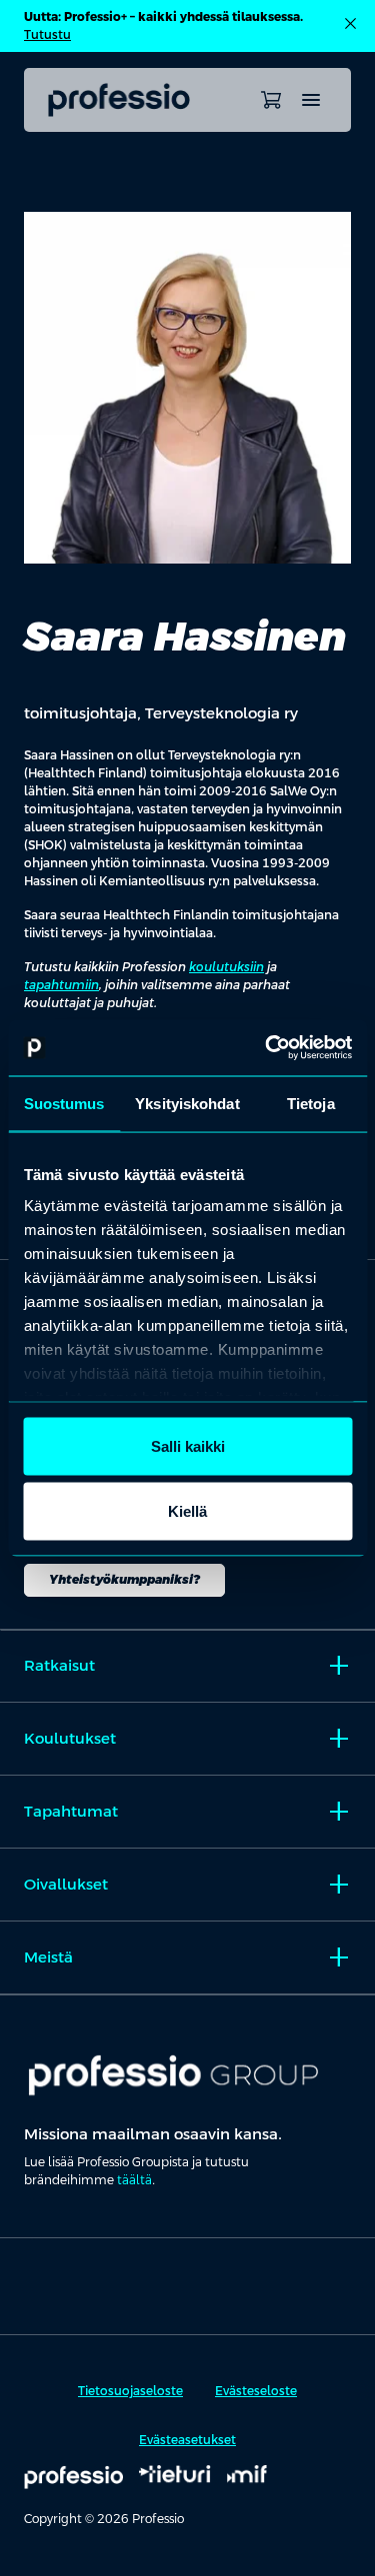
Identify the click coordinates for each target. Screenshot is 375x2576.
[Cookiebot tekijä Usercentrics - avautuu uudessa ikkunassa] (267, 1048)
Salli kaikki (188, 1445)
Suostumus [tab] (64, 1103)
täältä (134, 2180)
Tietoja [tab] (311, 1103)
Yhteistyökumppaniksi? (124, 1580)
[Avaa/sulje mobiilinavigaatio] (311, 100)
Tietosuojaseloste (130, 2391)
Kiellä (187, 1511)
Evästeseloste (256, 2391)
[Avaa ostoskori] (271, 100)
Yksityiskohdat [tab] (187, 1103)
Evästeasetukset (187, 2440)
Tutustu (47, 35)
